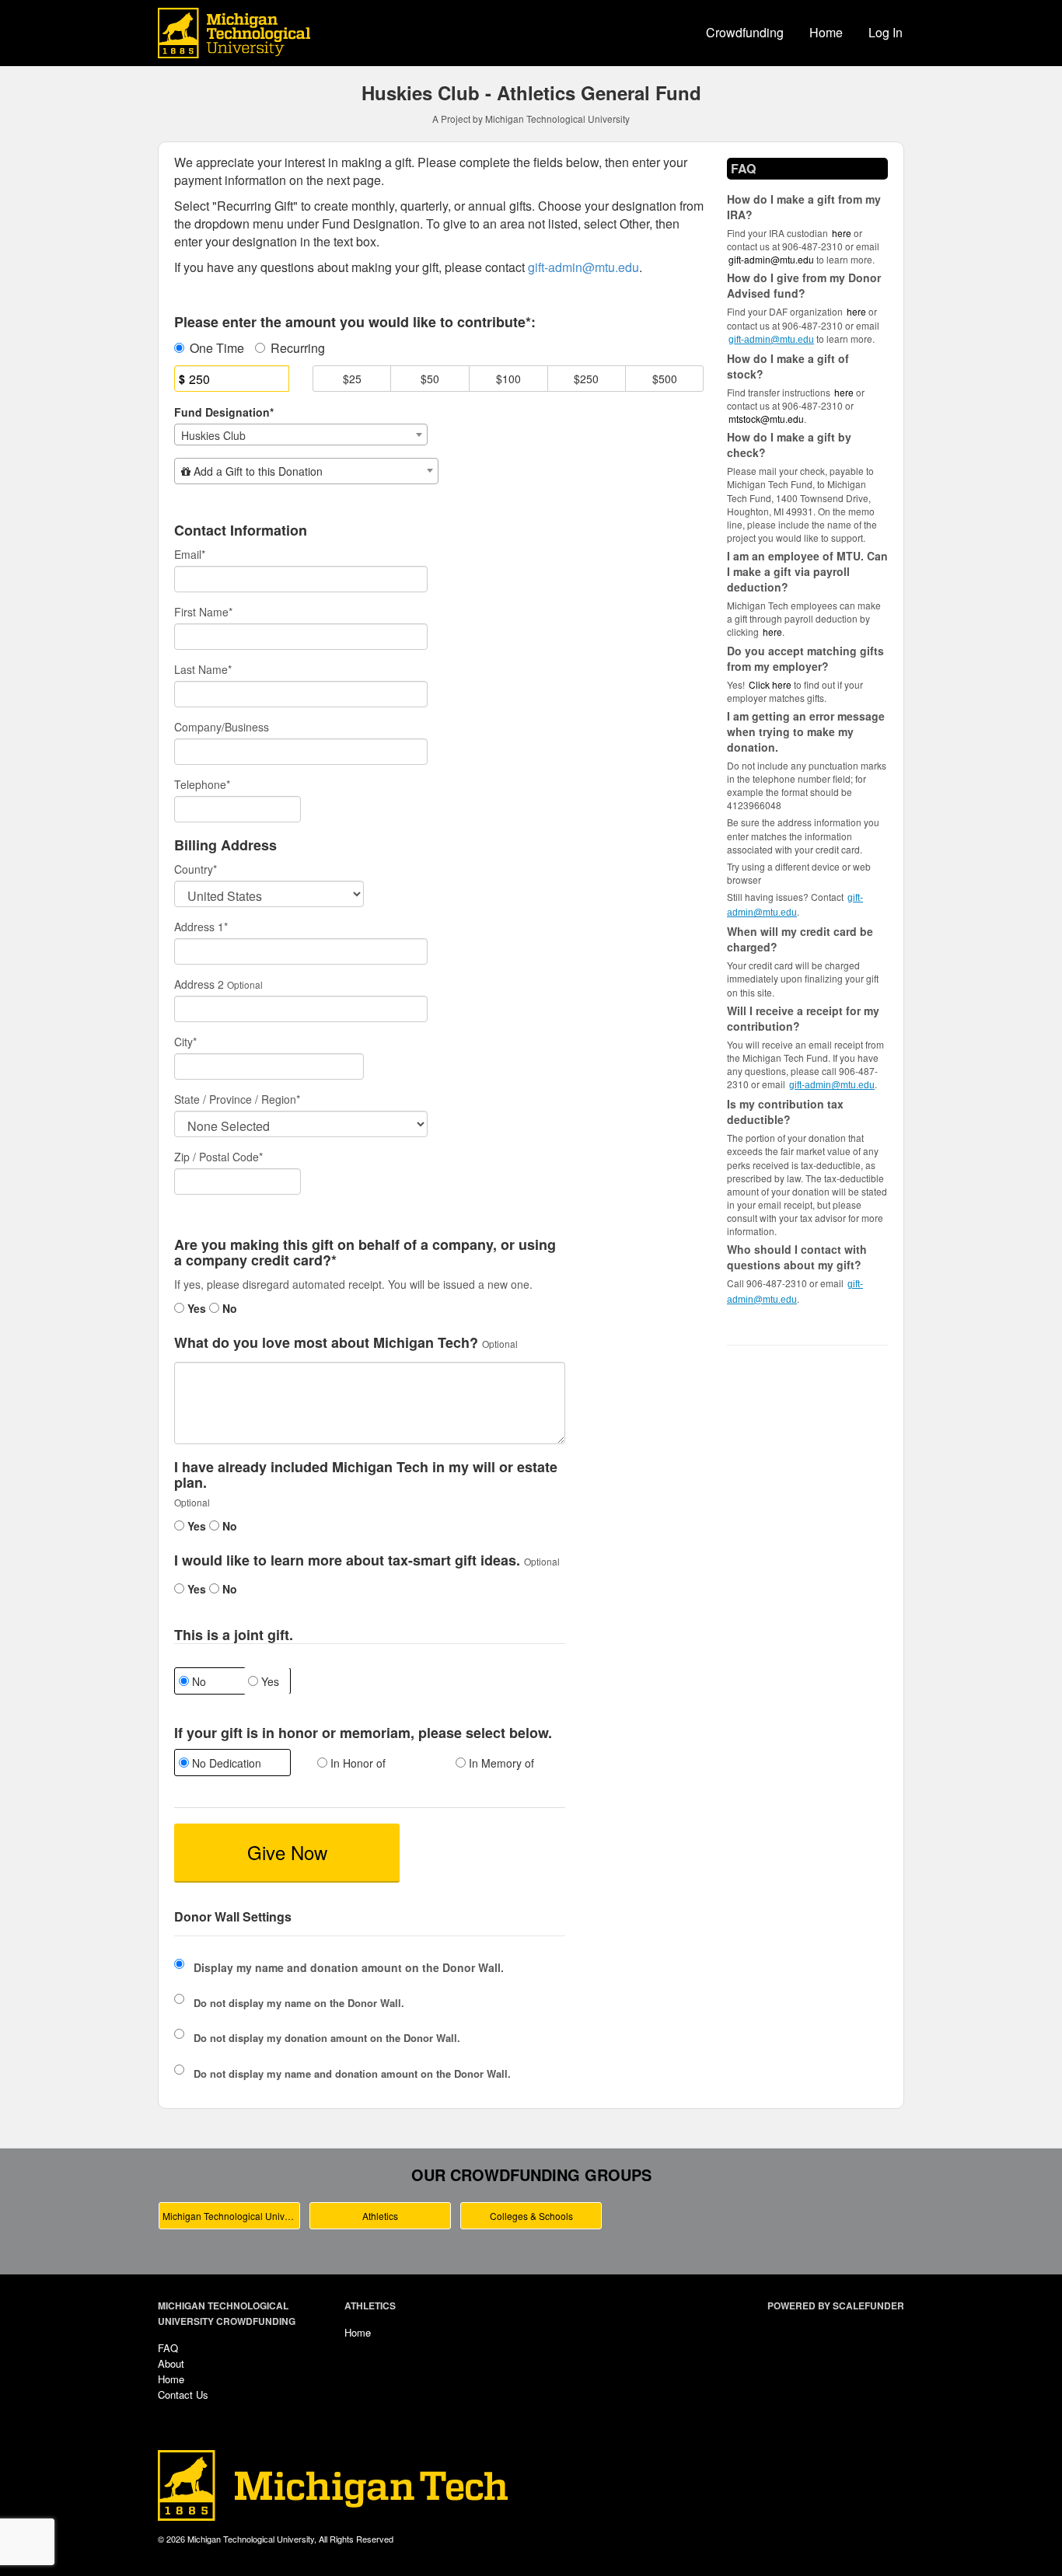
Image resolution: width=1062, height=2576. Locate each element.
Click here (770, 684)
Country (196, 869)
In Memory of (500, 1763)
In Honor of (356, 1763)
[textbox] (306, 471)
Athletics (380, 2216)
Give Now (287, 1852)
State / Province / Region (237, 1099)
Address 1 (201, 927)
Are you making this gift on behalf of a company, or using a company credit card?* (365, 1253)
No (228, 1308)
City (185, 1042)
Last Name (203, 669)
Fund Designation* (224, 412)
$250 (586, 379)
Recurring (298, 348)
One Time (217, 348)
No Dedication (225, 1763)
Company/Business (222, 727)
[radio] (232, 1764)
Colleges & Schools (531, 2216)
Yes (195, 1308)
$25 (352, 379)
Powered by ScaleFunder (836, 2305)
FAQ (168, 2348)
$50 (430, 379)
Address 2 (199, 984)
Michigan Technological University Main (231, 2216)
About (171, 2363)
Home (826, 32)
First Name (203, 612)
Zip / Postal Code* (218, 1157)
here (772, 632)
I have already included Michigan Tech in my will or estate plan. (366, 1475)
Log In (886, 32)
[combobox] (301, 435)
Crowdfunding (745, 32)
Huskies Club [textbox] (213, 435)
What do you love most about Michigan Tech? (326, 1343)
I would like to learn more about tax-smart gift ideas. (347, 1561)
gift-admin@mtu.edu (771, 259)
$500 (665, 379)
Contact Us (183, 2394)
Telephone (202, 784)
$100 (508, 379)
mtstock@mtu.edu (766, 419)
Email (190, 554)
